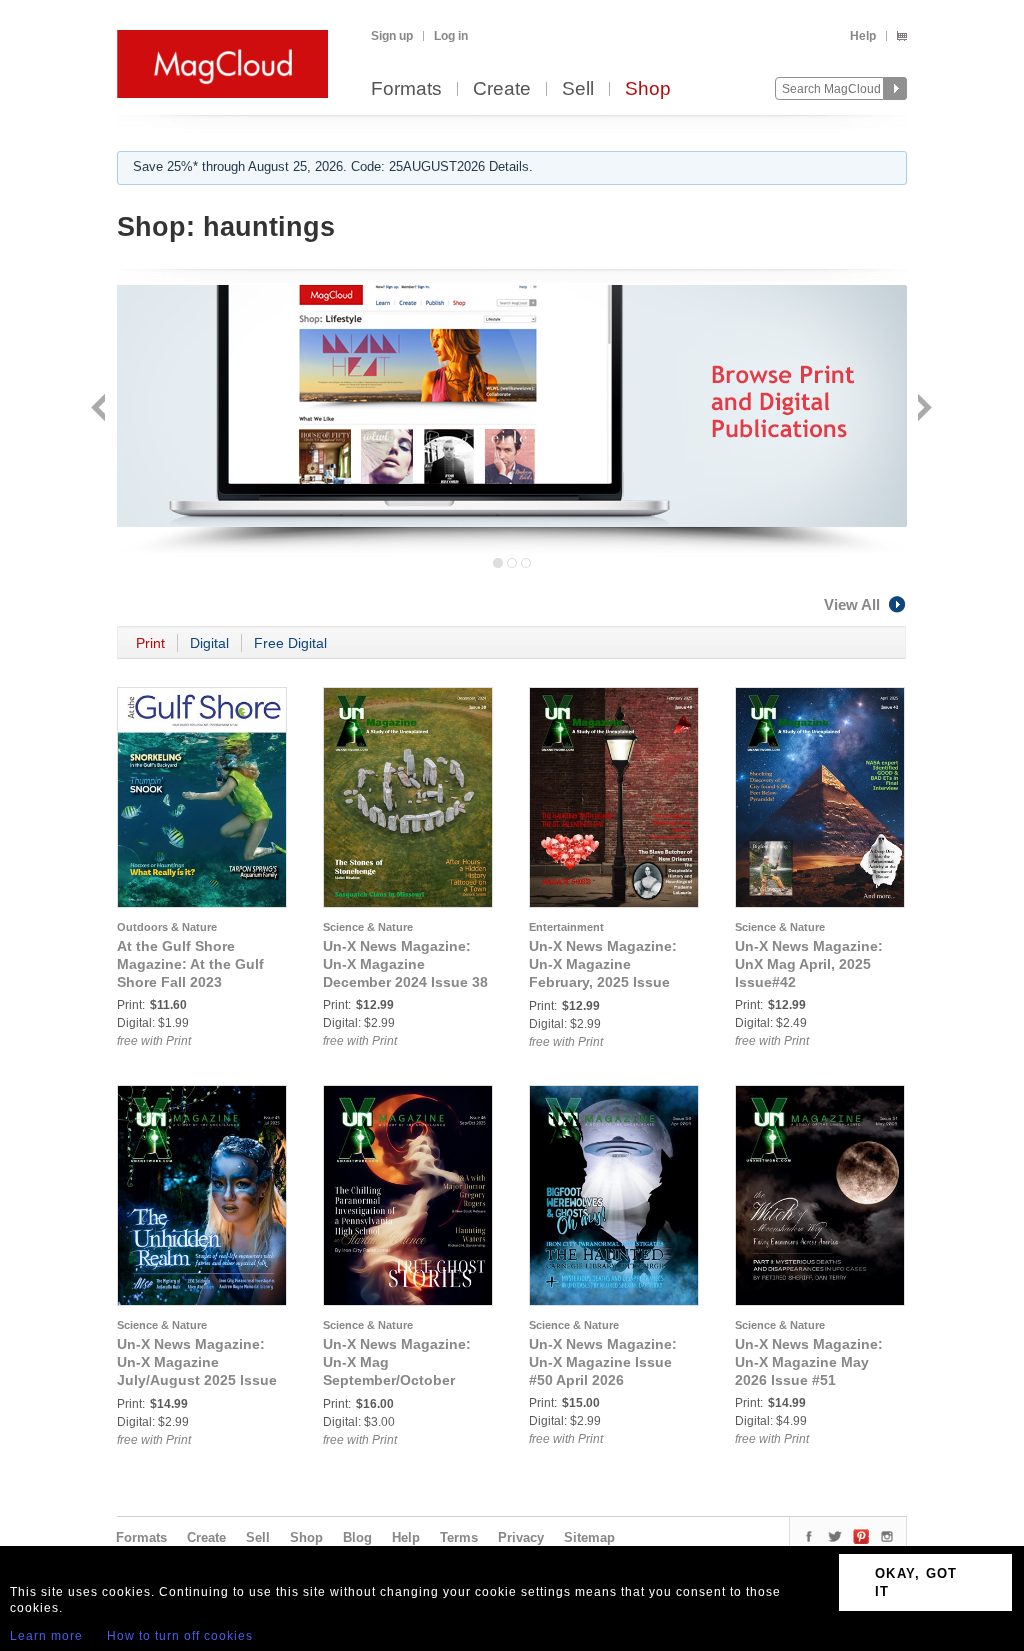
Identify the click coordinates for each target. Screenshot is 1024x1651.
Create (502, 89)
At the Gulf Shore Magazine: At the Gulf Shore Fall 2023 (190, 964)
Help (863, 36)
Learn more (46, 1636)
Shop (648, 89)
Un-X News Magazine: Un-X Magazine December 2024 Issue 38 (405, 964)
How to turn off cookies (180, 1636)
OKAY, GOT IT (916, 1582)
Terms (459, 1537)
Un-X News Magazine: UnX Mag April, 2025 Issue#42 (809, 964)
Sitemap (589, 1537)
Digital (209, 643)
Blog (357, 1537)
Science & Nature (368, 927)
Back (100, 409)
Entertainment (566, 927)
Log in (451, 36)
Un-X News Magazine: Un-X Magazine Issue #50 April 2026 (603, 1362)
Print (150, 643)
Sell (578, 89)
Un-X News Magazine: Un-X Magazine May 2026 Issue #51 (809, 1362)
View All (852, 604)
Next (922, 409)
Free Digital (290, 643)
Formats (406, 89)
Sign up (392, 36)
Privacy (521, 1537)
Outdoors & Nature (167, 927)
